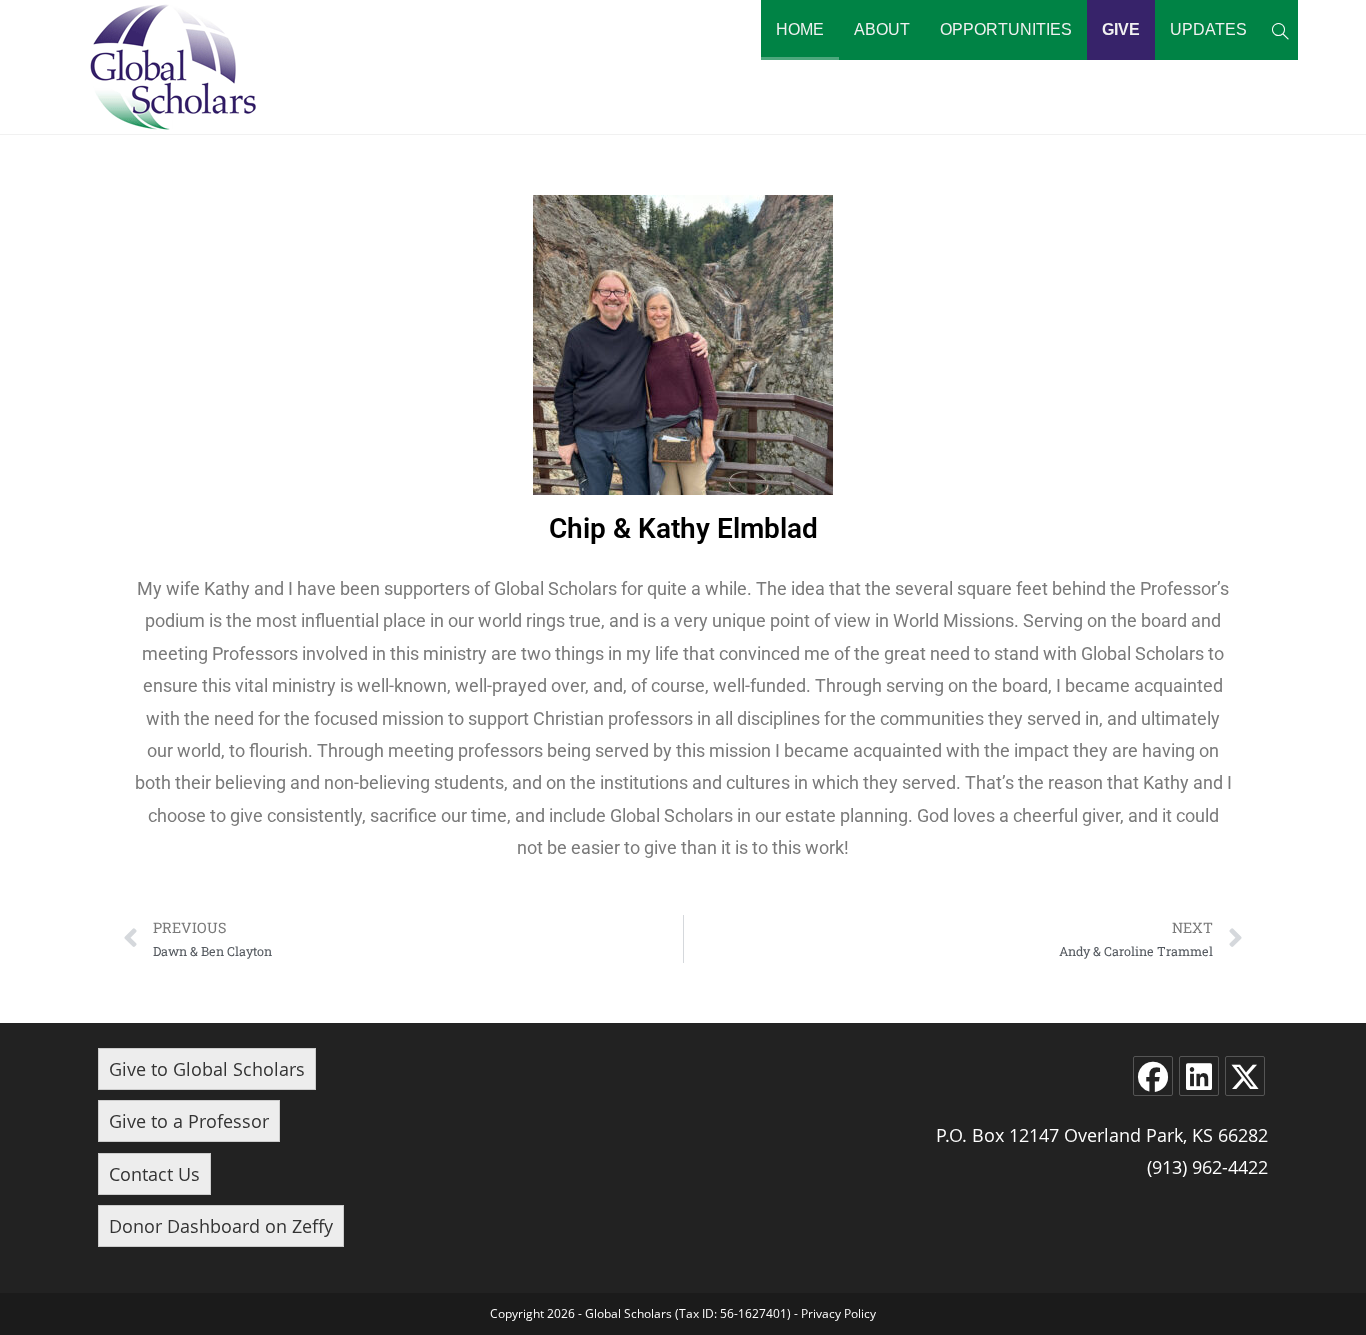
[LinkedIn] (1199, 1076)
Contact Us (154, 1174)
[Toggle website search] (1280, 30)
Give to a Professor (189, 1121)
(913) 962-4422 (1207, 1167)
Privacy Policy (838, 1313)
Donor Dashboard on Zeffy (221, 1226)
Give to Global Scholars (207, 1069)
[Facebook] (1153, 1076)
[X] (1245, 1076)
